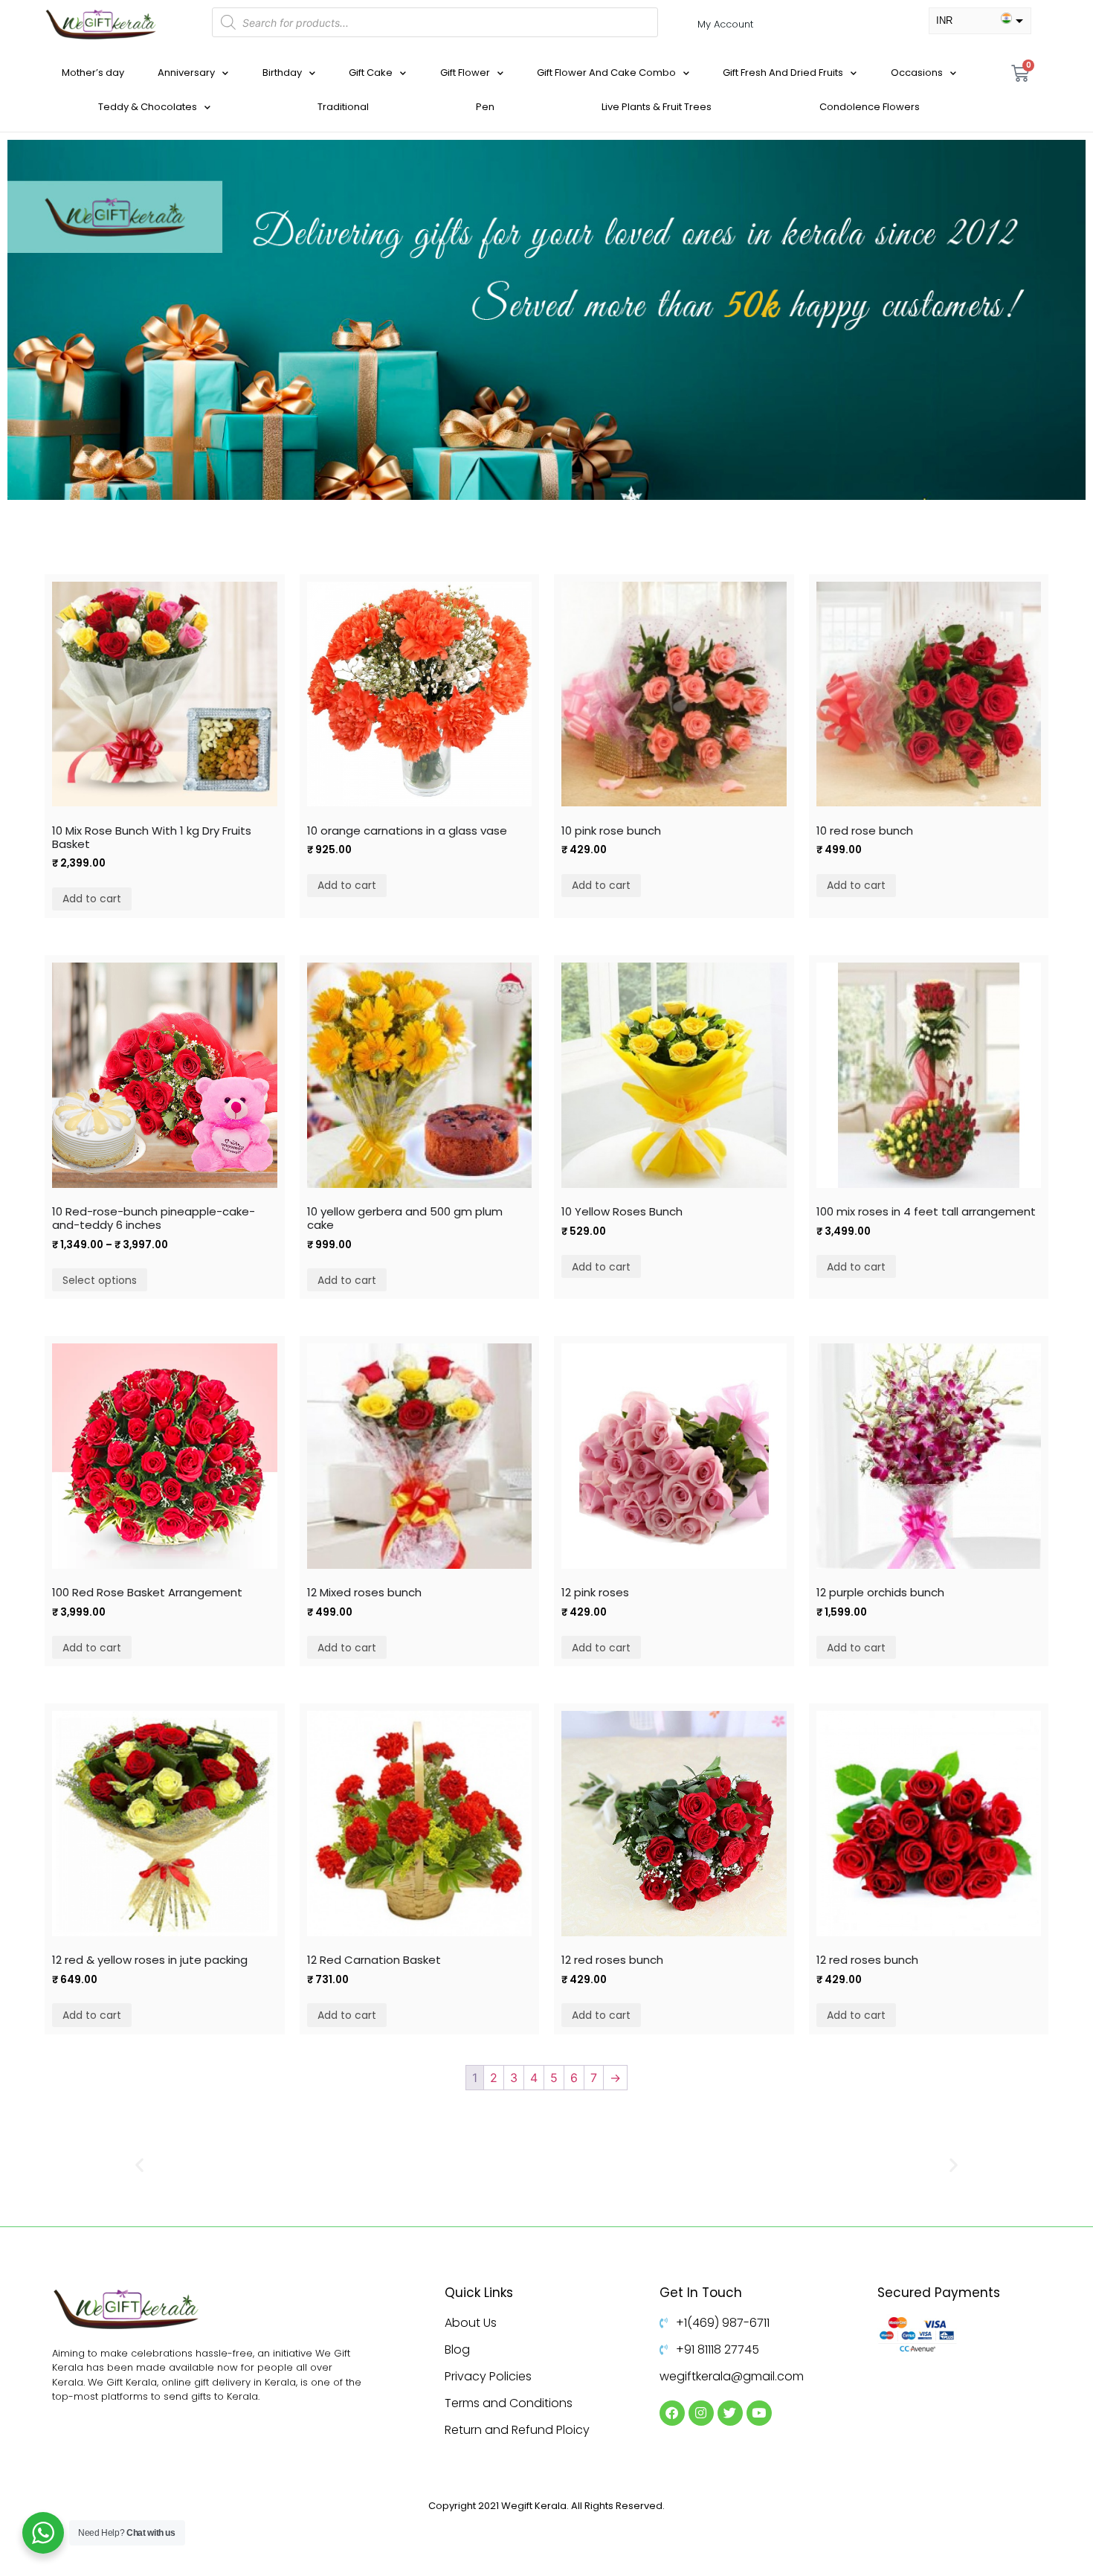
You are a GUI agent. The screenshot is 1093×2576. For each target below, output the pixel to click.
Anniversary (186, 73)
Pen (485, 107)
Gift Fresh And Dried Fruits (783, 73)
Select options (100, 1280)
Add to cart (92, 899)
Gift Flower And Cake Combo (606, 73)
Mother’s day (93, 73)
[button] (139, 2164)
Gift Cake (371, 73)
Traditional (343, 107)
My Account (725, 24)
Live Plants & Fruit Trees (657, 107)
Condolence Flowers (870, 107)
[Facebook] (672, 2413)
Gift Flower (465, 73)
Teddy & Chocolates (148, 107)
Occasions (917, 73)
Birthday (282, 73)
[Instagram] (701, 2413)
